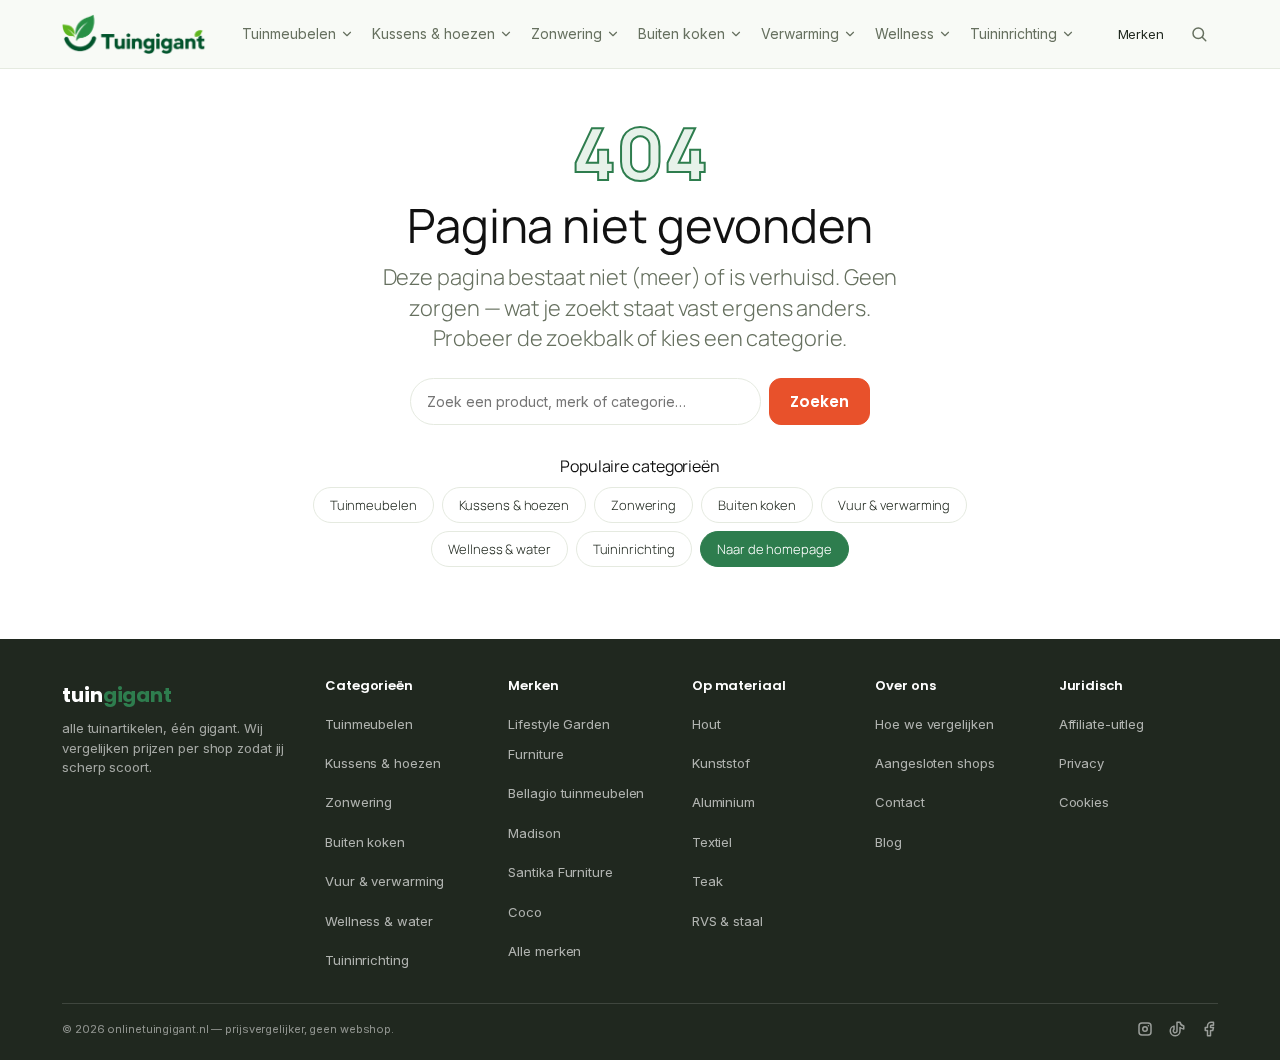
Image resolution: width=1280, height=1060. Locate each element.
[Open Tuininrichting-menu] (1070, 34)
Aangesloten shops (934, 763)
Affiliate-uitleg (1101, 724)
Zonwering (566, 33)
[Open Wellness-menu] (947, 34)
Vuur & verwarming (894, 505)
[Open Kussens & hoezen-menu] (508, 34)
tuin (117, 695)
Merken (1141, 34)
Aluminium (723, 802)
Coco (525, 912)
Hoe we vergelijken (934, 724)
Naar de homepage (774, 549)
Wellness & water (499, 549)
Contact (899, 802)
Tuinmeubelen (289, 33)
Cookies (1084, 802)
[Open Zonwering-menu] (615, 34)
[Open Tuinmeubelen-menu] (349, 34)
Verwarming (800, 33)
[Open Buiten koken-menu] (738, 34)
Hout (706, 724)
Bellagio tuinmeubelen (576, 793)
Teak (707, 881)
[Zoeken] (1199, 34)
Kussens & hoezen (433, 33)
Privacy (1081, 763)
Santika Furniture (560, 872)
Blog (888, 842)
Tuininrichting (1013, 33)
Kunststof (721, 763)
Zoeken (819, 401)
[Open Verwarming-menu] (852, 34)
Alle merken (544, 951)
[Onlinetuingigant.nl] (134, 34)
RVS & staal (727, 921)
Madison (534, 833)
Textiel (712, 842)
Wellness (904, 33)
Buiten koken (681, 33)
